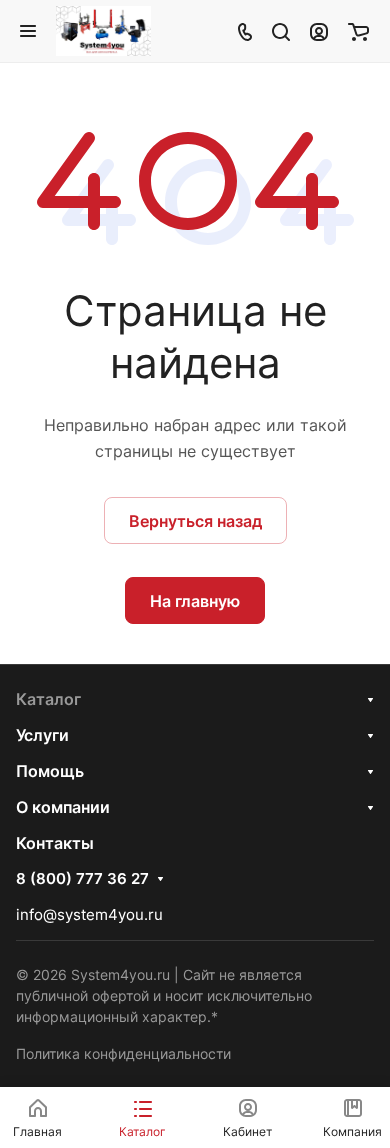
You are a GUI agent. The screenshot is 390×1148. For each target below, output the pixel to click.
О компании (63, 807)
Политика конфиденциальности (123, 1053)
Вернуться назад (195, 521)
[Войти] (319, 31)
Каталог (48, 699)
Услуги (42, 735)
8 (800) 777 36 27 (82, 879)
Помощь (50, 771)
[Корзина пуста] (358, 31)
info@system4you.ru (89, 914)
